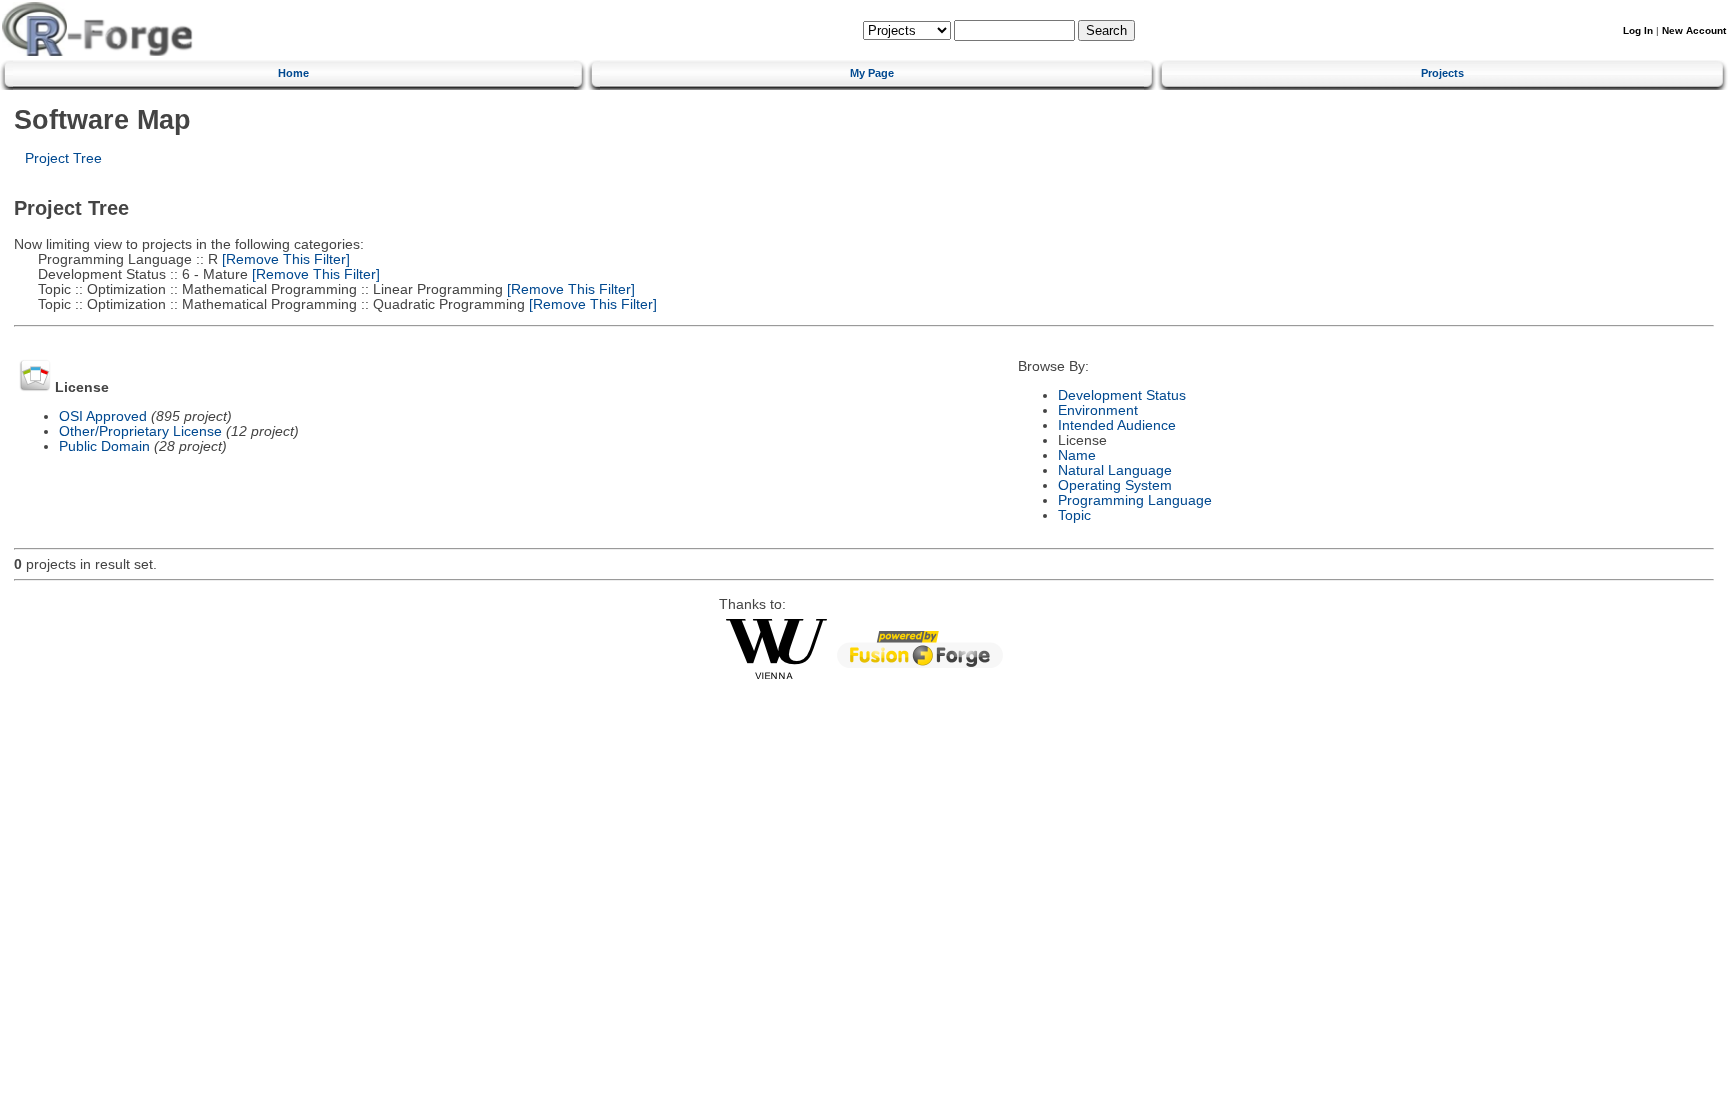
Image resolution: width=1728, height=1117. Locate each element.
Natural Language (1115, 470)
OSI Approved (103, 416)
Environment (1098, 410)
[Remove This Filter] (284, 259)
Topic (1074, 515)
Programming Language (1135, 500)
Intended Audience (1117, 425)
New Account (1694, 30)
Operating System (1115, 485)
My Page (872, 73)
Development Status (1122, 395)
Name (1077, 455)
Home (293, 73)
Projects (1442, 73)
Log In (1638, 30)
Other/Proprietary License (140, 431)
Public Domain (104, 446)
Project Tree (63, 158)
